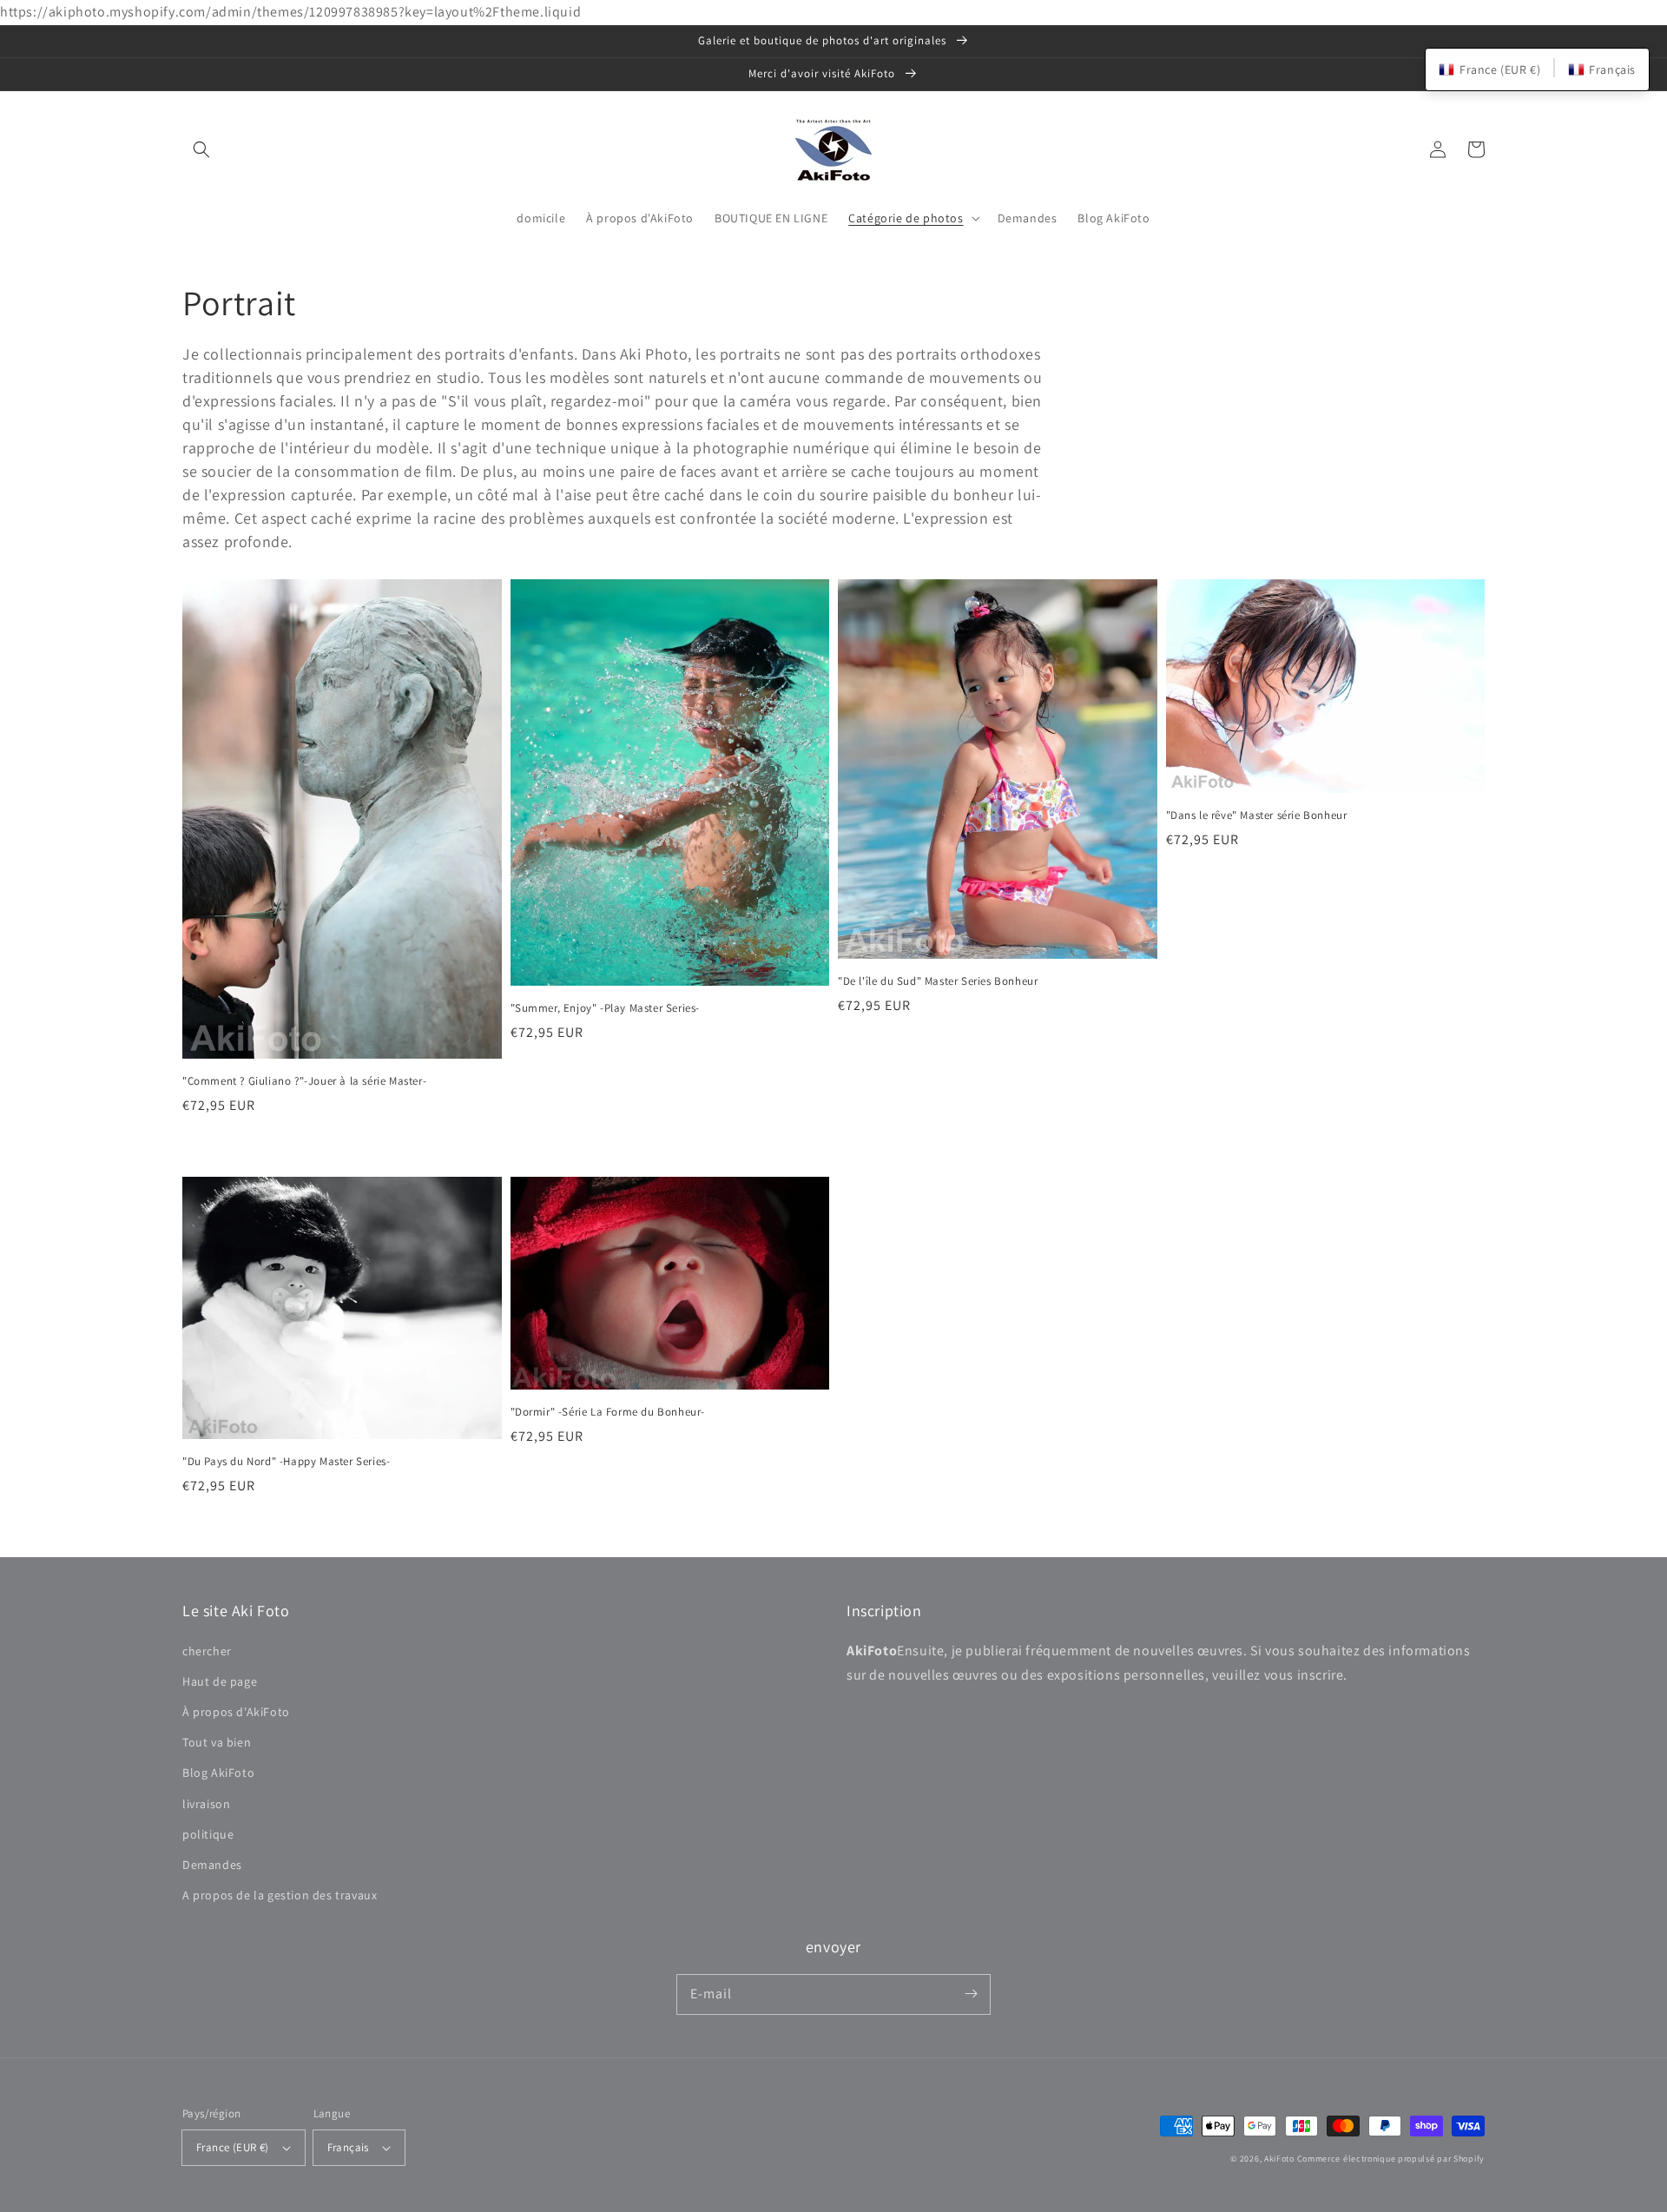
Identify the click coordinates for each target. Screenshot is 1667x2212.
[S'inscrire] (971, 1994)
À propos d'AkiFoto (236, 1712)
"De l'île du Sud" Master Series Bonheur (938, 981)
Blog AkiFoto (218, 1773)
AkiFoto (1279, 2159)
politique (208, 1834)
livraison (206, 1804)
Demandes (212, 1865)
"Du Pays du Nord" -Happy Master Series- (286, 1461)
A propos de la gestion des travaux (280, 1895)
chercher (207, 1651)
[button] (201, 149)
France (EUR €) (233, 2147)
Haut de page (220, 1681)
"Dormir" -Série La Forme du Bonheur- (608, 1412)
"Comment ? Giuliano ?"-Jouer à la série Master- (304, 1081)
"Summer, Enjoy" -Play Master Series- (606, 1008)
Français (348, 2147)
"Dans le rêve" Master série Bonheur (1257, 815)
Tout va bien (217, 1742)
